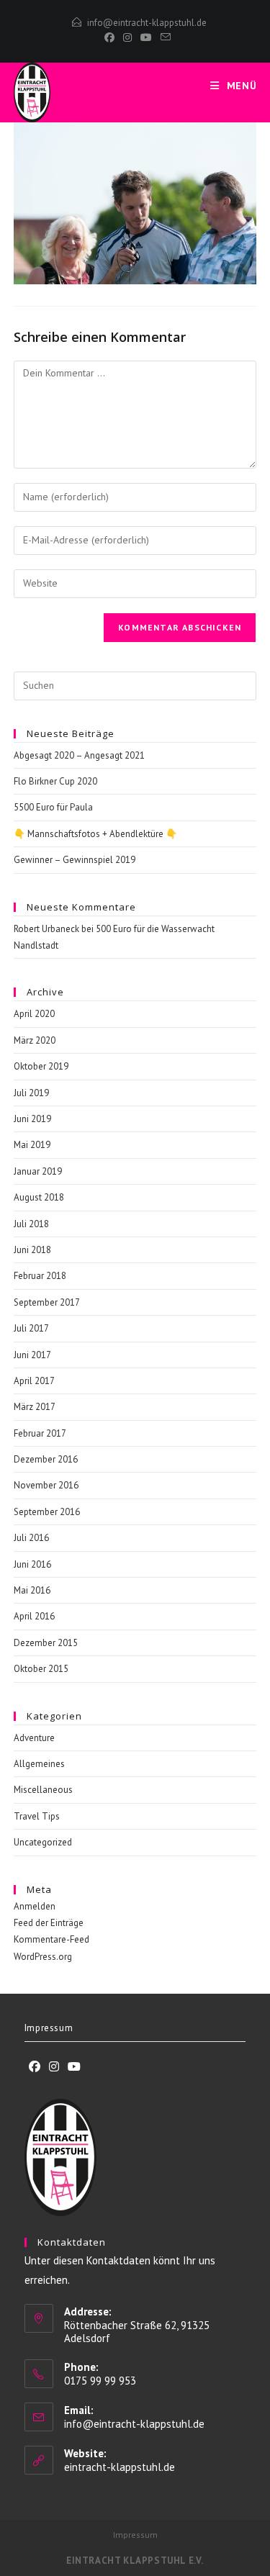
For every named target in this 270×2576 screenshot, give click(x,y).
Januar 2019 (38, 1171)
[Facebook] (109, 37)
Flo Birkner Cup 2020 (55, 781)
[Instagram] (127, 37)
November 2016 (46, 1485)
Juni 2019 (32, 1119)
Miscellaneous (43, 1790)
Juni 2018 (32, 1250)
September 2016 (47, 1512)
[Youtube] (74, 2067)
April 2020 (34, 1014)
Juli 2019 (31, 1093)
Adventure (34, 1738)
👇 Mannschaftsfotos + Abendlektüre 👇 (95, 834)
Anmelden (35, 1906)
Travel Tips (37, 1816)
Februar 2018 (40, 1276)
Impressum (49, 2028)
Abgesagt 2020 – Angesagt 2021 (79, 755)
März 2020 (35, 1040)
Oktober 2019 (41, 1066)
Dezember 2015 (46, 1643)
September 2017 (47, 1302)
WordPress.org (43, 1957)
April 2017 (34, 1381)
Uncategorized (43, 1842)
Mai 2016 (32, 1590)
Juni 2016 (32, 1564)
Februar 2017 (40, 1433)
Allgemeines (39, 1764)
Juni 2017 (32, 1355)
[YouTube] (146, 37)
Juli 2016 (31, 1538)
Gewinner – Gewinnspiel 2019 (75, 860)
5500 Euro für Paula (53, 807)
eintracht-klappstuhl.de (120, 2467)
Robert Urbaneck (46, 929)
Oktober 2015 (41, 1669)
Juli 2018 (31, 1224)
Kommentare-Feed (51, 1939)
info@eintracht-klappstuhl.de (147, 23)
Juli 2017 (31, 1328)
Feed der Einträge (49, 1923)
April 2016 (34, 1616)
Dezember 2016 (46, 1459)
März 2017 (35, 1407)
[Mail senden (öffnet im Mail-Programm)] (163, 37)
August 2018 (39, 1197)
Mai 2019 (32, 1145)
